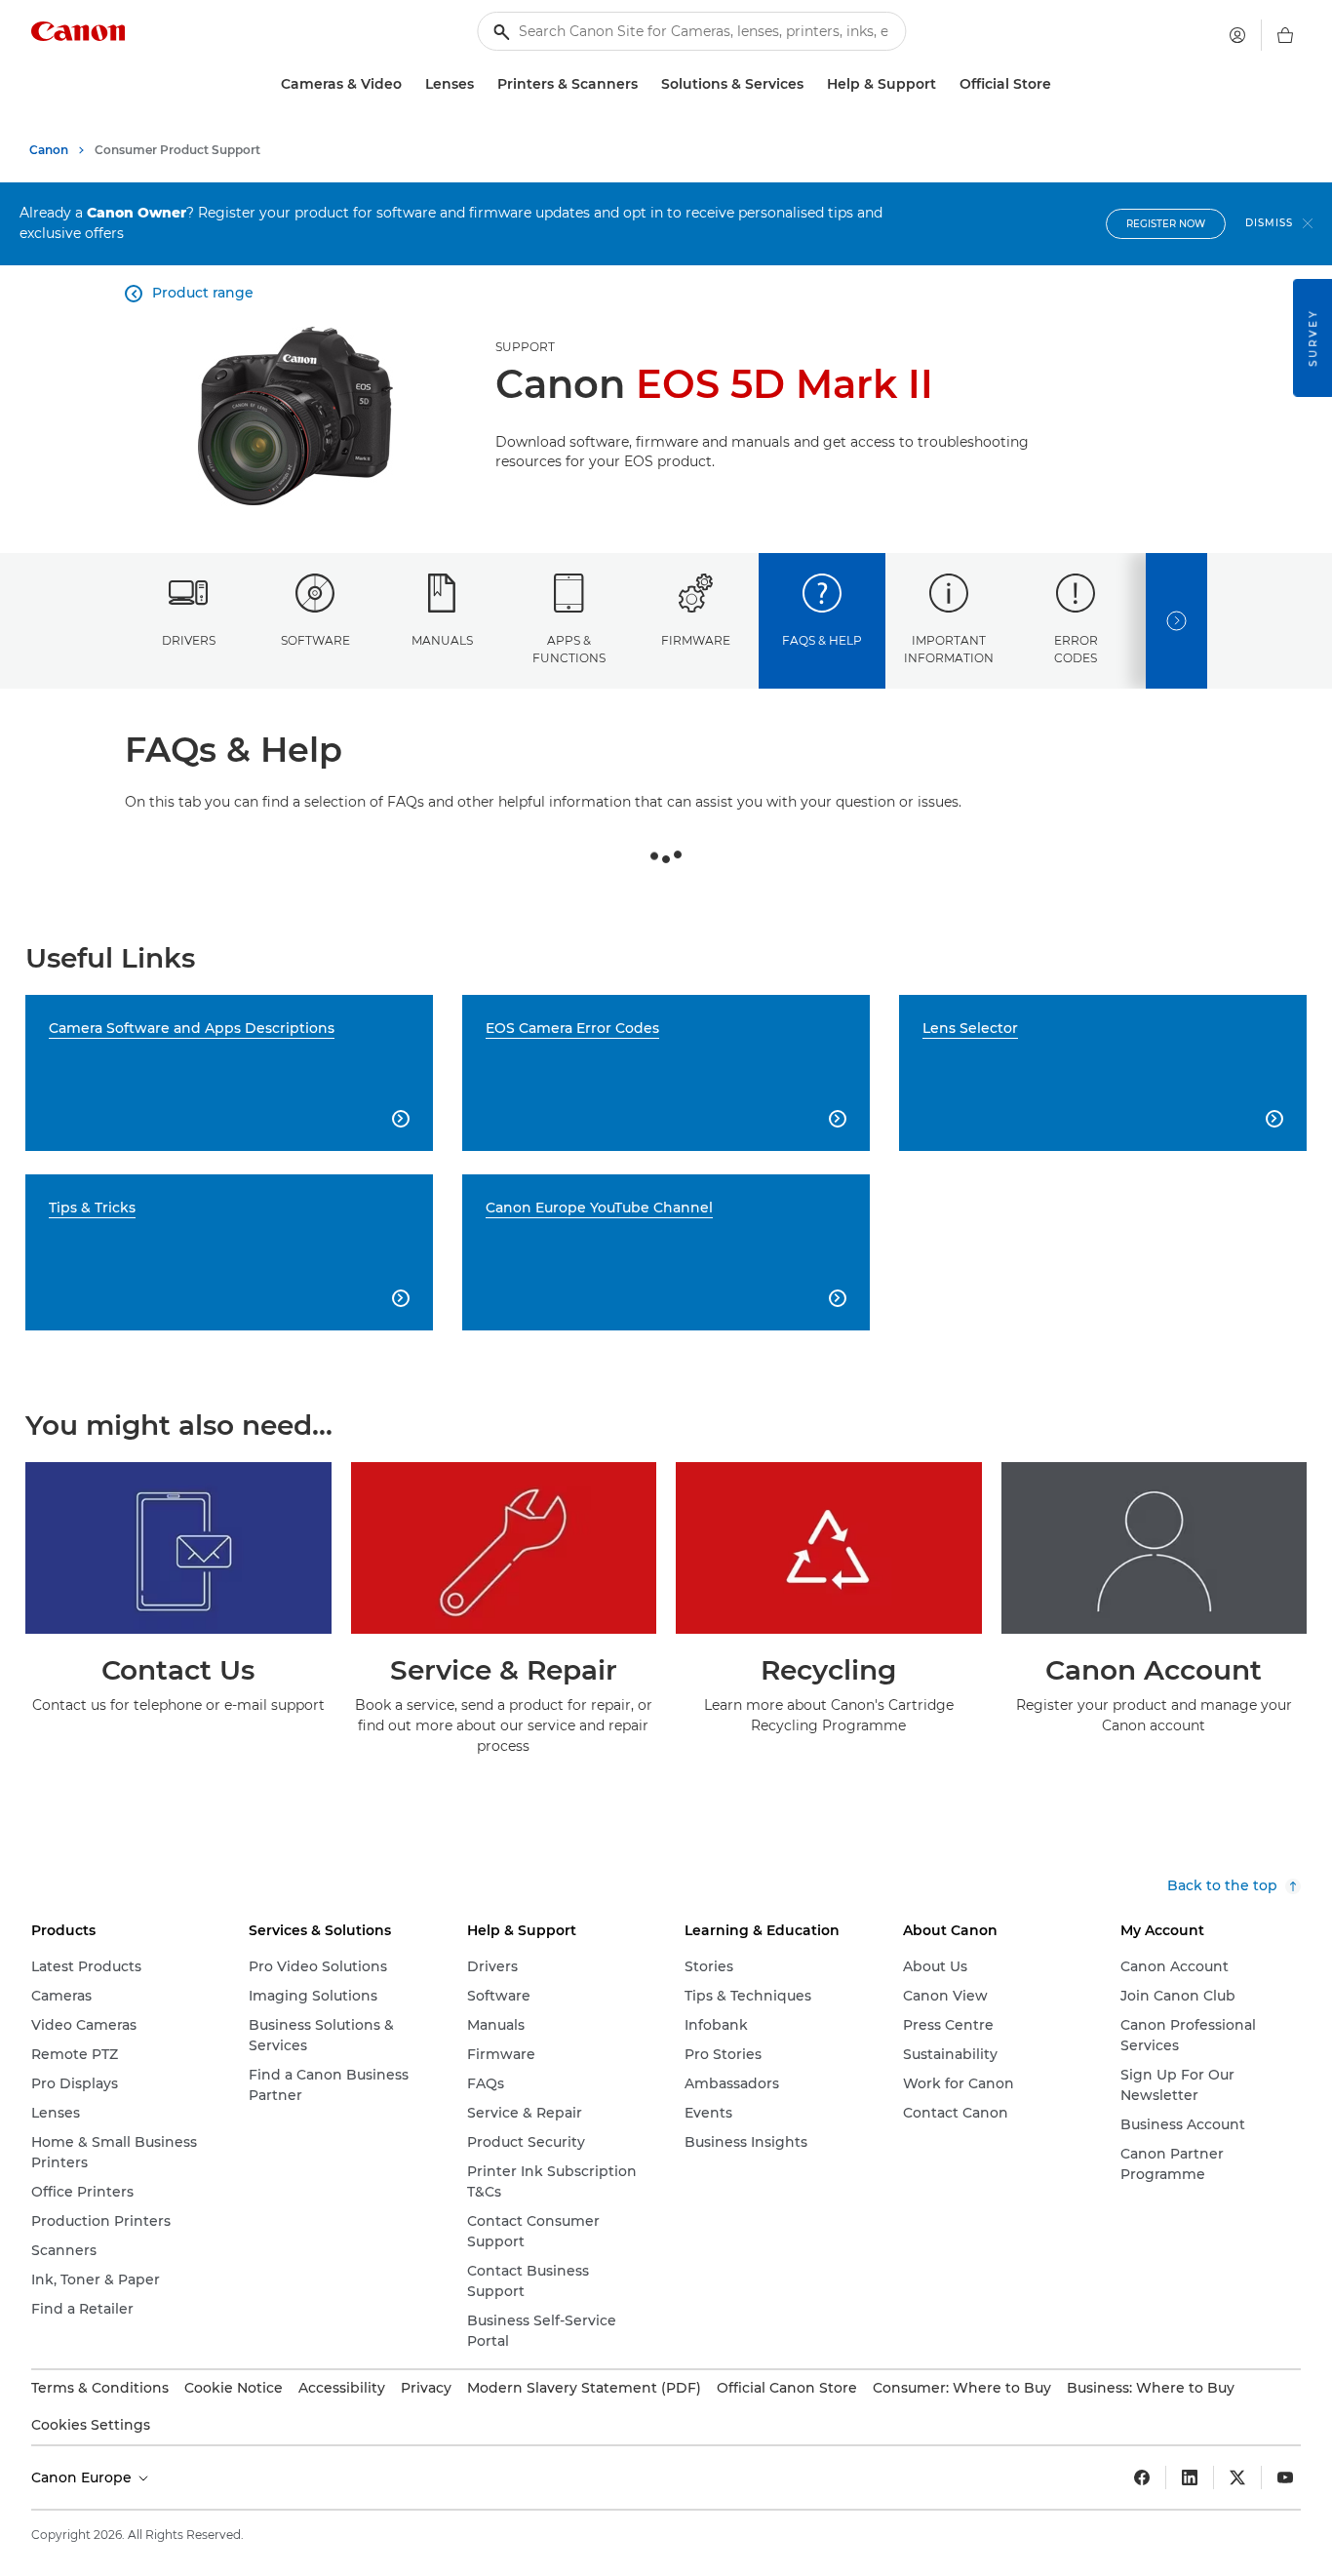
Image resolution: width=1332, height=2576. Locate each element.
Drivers (189, 640)
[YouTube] (1285, 2477)
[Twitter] (1237, 2477)
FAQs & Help (822, 640)
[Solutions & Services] (811, 84)
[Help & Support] (944, 84)
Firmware (696, 640)
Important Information (949, 649)
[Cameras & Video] (410, 84)
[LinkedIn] (1190, 2477)
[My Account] (1237, 35)
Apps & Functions (569, 649)
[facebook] (1142, 2477)
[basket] (1285, 35)
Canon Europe (83, 2477)
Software (315, 640)
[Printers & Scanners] (646, 84)
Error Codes (1076, 649)
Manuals (442, 640)
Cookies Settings (91, 2425)
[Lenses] (482, 84)
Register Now (1166, 224)
